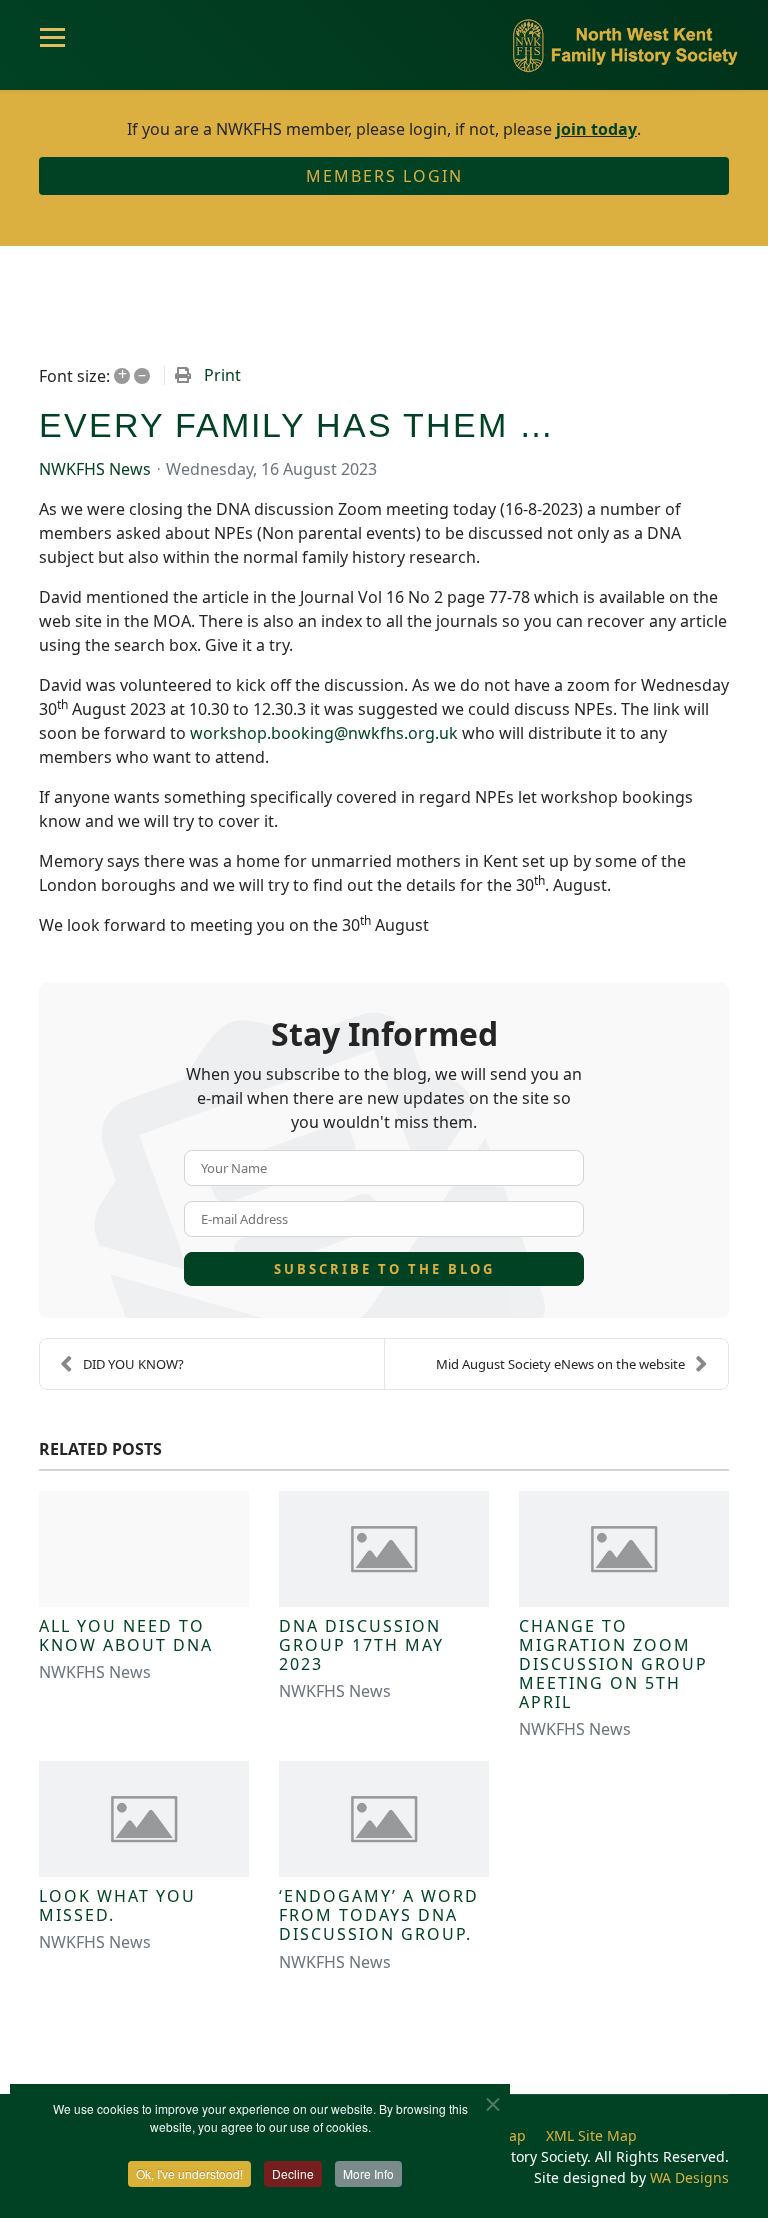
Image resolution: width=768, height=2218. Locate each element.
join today (596, 129)
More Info (368, 2173)
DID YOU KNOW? (133, 1364)
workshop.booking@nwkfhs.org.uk (324, 733)
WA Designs (689, 2177)
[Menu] (52, 45)
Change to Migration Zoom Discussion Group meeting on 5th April (613, 1664)
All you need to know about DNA (126, 1635)
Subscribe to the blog (384, 1269)
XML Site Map (591, 2135)
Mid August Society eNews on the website (560, 1364)
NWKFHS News (95, 469)
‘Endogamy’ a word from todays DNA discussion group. (379, 1915)
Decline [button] (293, 2173)
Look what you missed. (117, 1905)
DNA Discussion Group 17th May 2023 (361, 1645)
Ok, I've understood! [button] (189, 2173)
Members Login (384, 176)
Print (222, 375)
